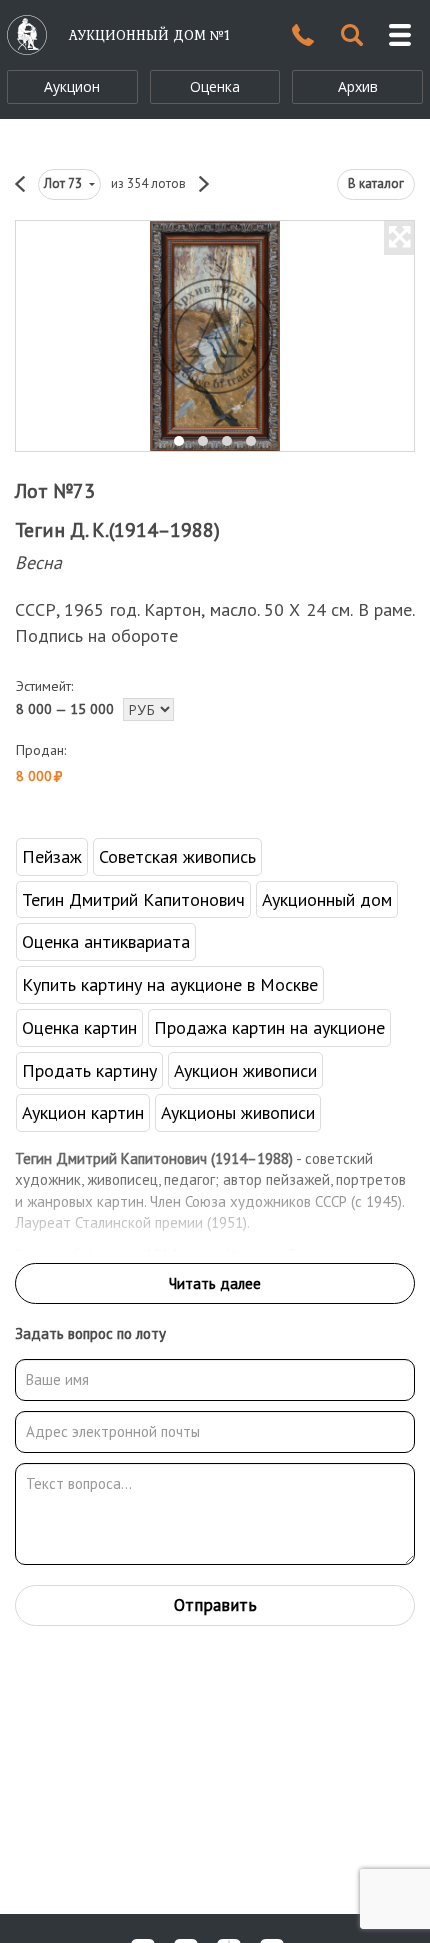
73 (64, 183)
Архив (358, 86)
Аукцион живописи (245, 1070)
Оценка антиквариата (106, 941)
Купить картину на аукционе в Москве (170, 984)
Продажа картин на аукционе (269, 1027)
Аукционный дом (327, 899)
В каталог (376, 183)
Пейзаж (52, 856)
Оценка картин (79, 1027)
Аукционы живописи (238, 1112)
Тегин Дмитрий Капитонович (133, 899)
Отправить (215, 1605)
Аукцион (72, 86)
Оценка (215, 86)
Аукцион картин (83, 1112)
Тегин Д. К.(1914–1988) (117, 530)
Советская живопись (177, 856)
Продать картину (89, 1070)
